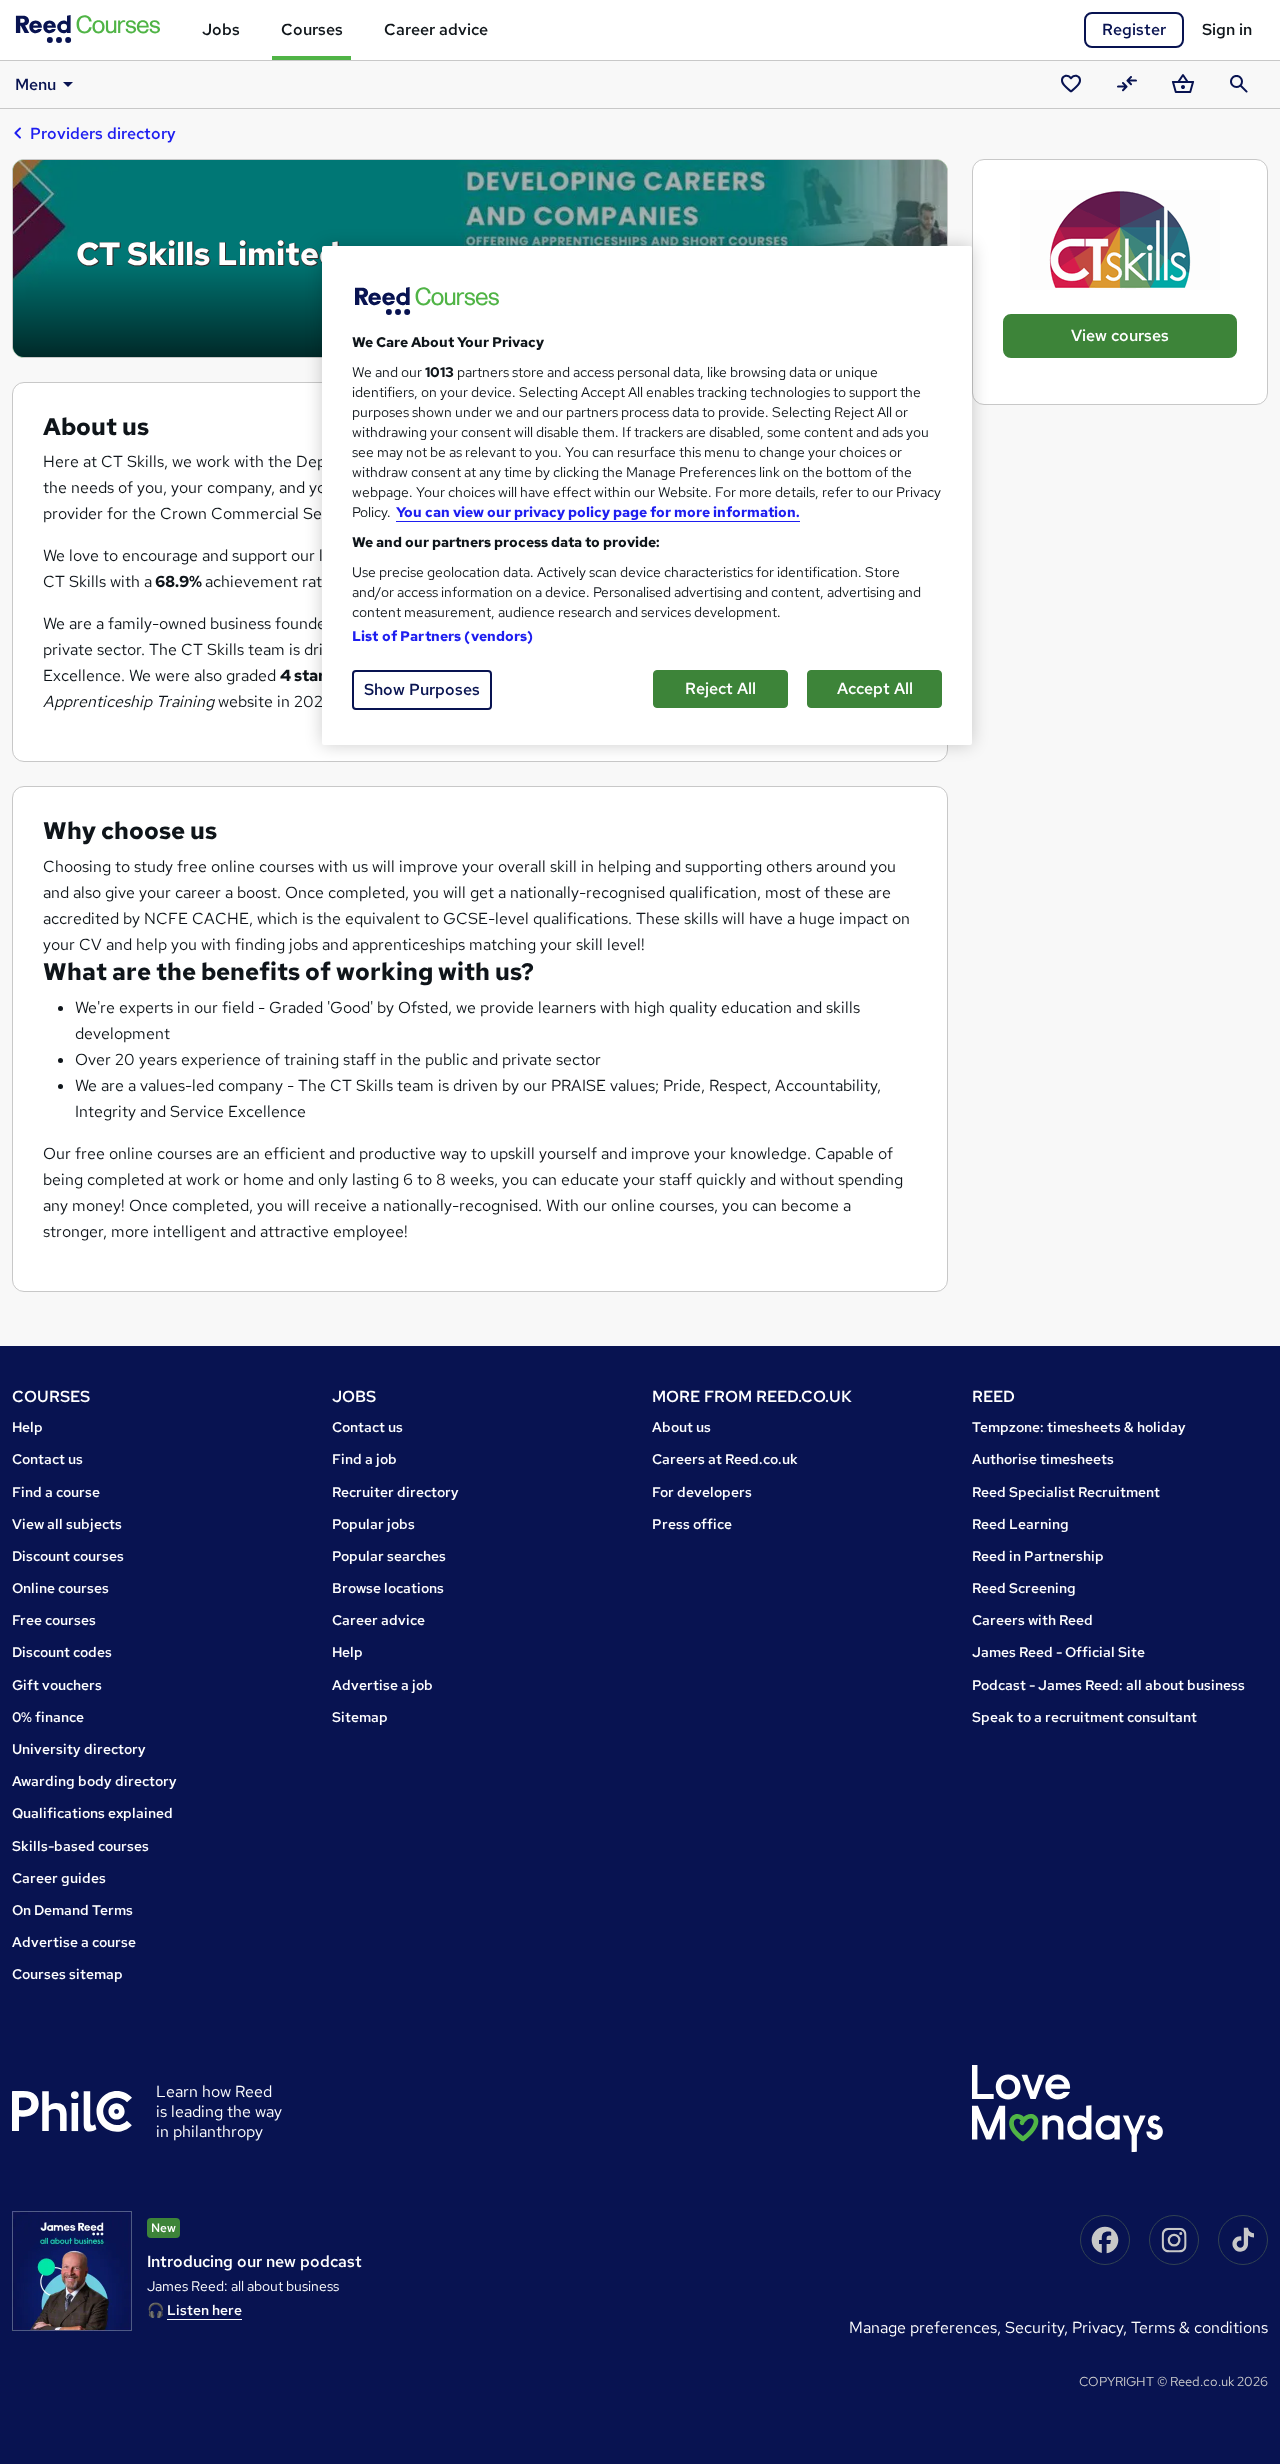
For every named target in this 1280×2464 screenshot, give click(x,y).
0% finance (48, 1717)
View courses (1120, 335)
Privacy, (1101, 2327)
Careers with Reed (1032, 1620)
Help (27, 1427)
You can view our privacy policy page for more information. (598, 512)
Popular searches (389, 1556)
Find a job (364, 1459)
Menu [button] (35, 84)
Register (1134, 29)
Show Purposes (422, 689)
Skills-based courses (80, 1846)
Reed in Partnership (1038, 1556)
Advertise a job (382, 1685)
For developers (702, 1492)
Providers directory (103, 133)
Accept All (875, 688)
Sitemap (360, 1717)
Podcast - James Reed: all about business (1108, 1685)
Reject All (720, 688)
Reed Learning (1020, 1524)
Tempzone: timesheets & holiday (1079, 1427)
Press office (692, 1524)
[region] (647, 495)
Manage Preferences (923, 2327)
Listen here (204, 2310)
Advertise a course (74, 1942)
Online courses (60, 1588)
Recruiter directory (395, 1492)
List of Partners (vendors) (443, 636)
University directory (79, 1749)
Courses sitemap (67, 1974)
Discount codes (62, 1652)
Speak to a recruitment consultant (1084, 1717)
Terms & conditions (1199, 2327)
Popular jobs (373, 1524)
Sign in (1227, 29)
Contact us (47, 1459)
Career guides (59, 1878)
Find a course (56, 1492)
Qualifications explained (92, 1813)
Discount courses (68, 1556)
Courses (312, 29)
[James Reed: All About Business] (72, 2271)
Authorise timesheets (1043, 1459)
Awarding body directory (94, 1781)
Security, (1038, 2327)
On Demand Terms (72, 1910)
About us (681, 1427)
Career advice (436, 29)
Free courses (54, 1620)
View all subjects (67, 1524)
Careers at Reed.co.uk (725, 1459)
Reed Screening (1024, 1588)
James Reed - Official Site (1058, 1652)
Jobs (221, 29)
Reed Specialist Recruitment (1066, 1492)
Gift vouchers (57, 1685)
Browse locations (388, 1588)
